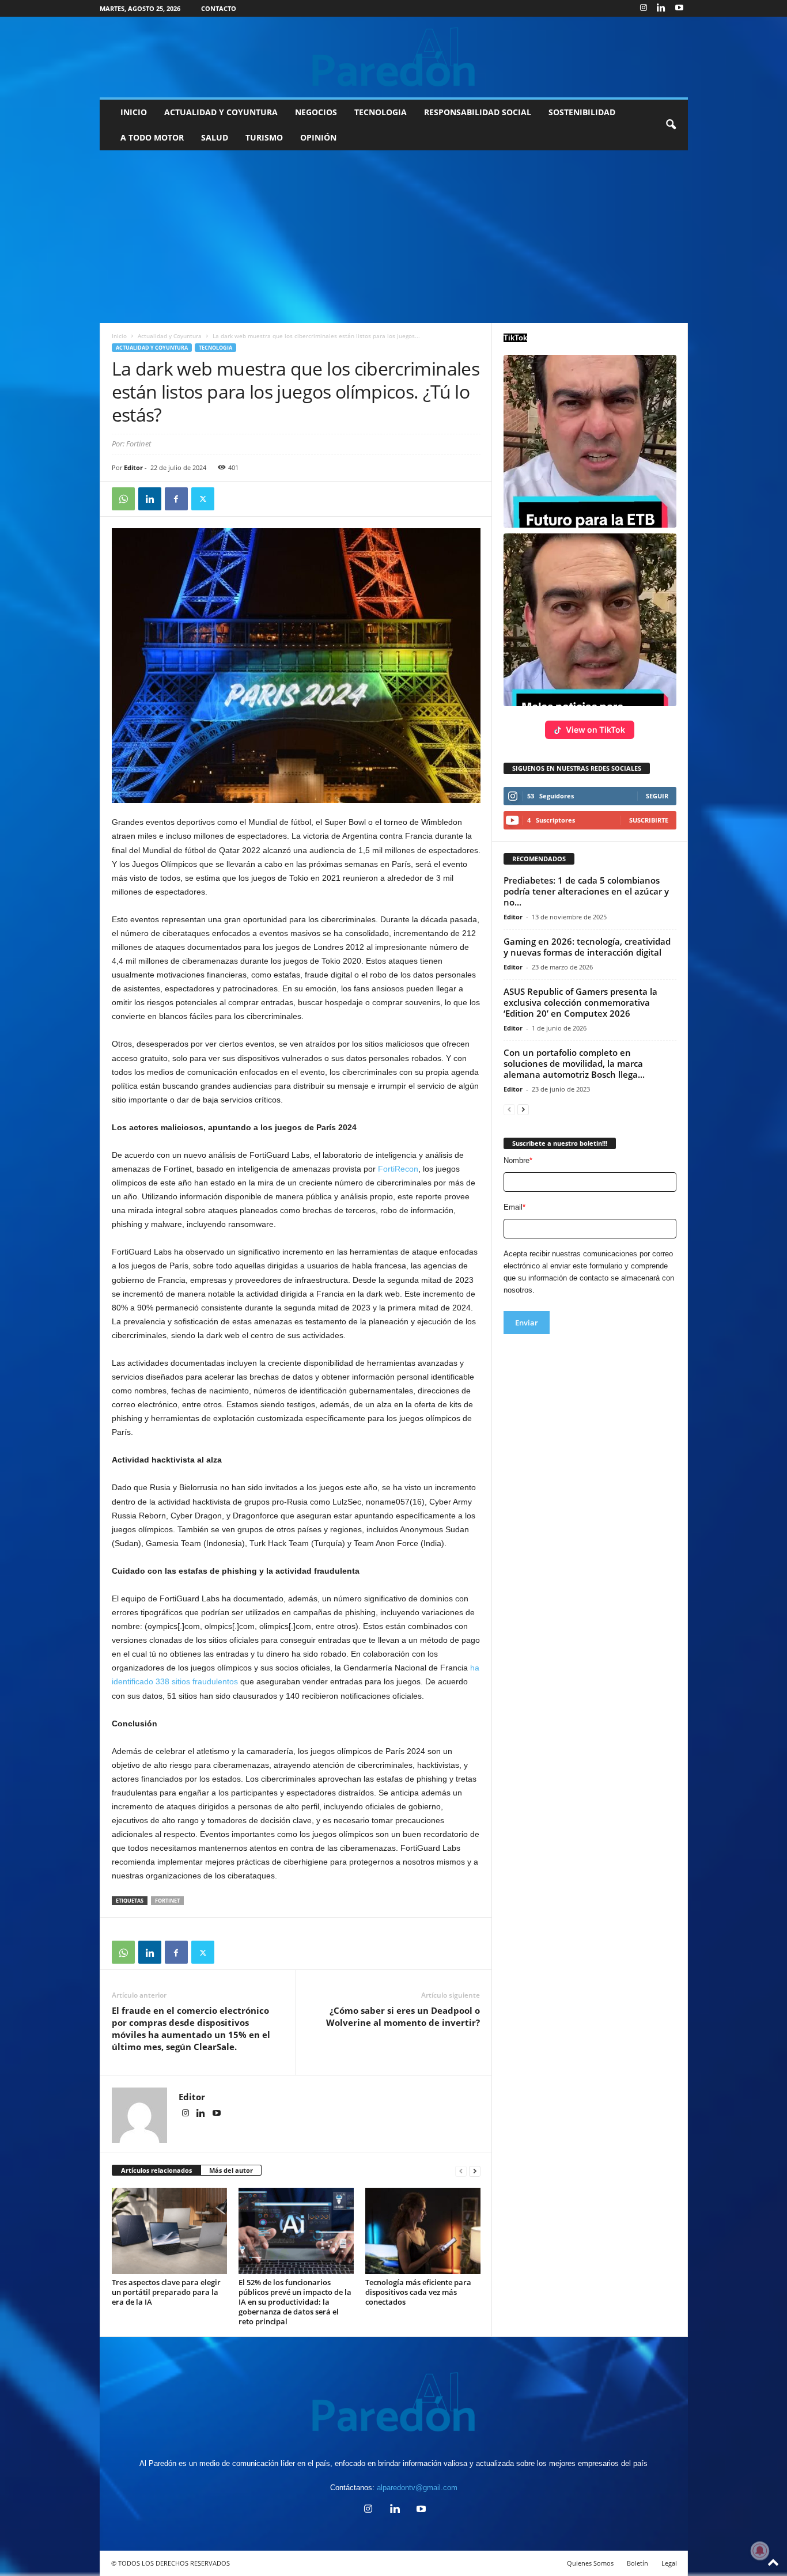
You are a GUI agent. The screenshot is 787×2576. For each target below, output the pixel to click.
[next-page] (475, 2171)
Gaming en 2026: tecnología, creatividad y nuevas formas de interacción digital (587, 947)
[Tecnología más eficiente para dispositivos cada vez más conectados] (423, 2231)
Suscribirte (649, 820)
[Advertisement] (393, 237)
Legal (669, 2563)
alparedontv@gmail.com (417, 2488)
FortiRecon (398, 1169)
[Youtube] (679, 8)
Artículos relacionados (156, 2170)
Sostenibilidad (582, 112)
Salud (215, 137)
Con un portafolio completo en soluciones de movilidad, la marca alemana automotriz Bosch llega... (574, 1063)
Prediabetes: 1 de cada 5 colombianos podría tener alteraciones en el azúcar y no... (586, 891)
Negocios (316, 112)
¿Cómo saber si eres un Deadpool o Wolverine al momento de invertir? (403, 2016)
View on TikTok (595, 730)
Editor (133, 467)
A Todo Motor (152, 137)
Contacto (219, 8)
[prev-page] (461, 2171)
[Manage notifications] (760, 2551)
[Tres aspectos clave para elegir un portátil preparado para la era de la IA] (169, 2231)
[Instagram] (644, 8)
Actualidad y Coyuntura (221, 112)
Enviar (527, 1323)
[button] (671, 125)
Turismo (264, 137)
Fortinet (167, 1901)
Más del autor (231, 2170)
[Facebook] (176, 499)
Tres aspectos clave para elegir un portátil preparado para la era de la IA (166, 2292)
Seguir (657, 796)
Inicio (134, 112)
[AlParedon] (394, 57)
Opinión (318, 137)
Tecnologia (381, 112)
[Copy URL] (229, 499)
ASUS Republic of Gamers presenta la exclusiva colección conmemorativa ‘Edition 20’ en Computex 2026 (580, 1002)
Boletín (637, 2563)
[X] (203, 499)
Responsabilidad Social (478, 112)
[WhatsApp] (123, 499)
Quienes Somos (590, 2563)
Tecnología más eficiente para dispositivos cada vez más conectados (418, 2292)
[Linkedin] (661, 8)
